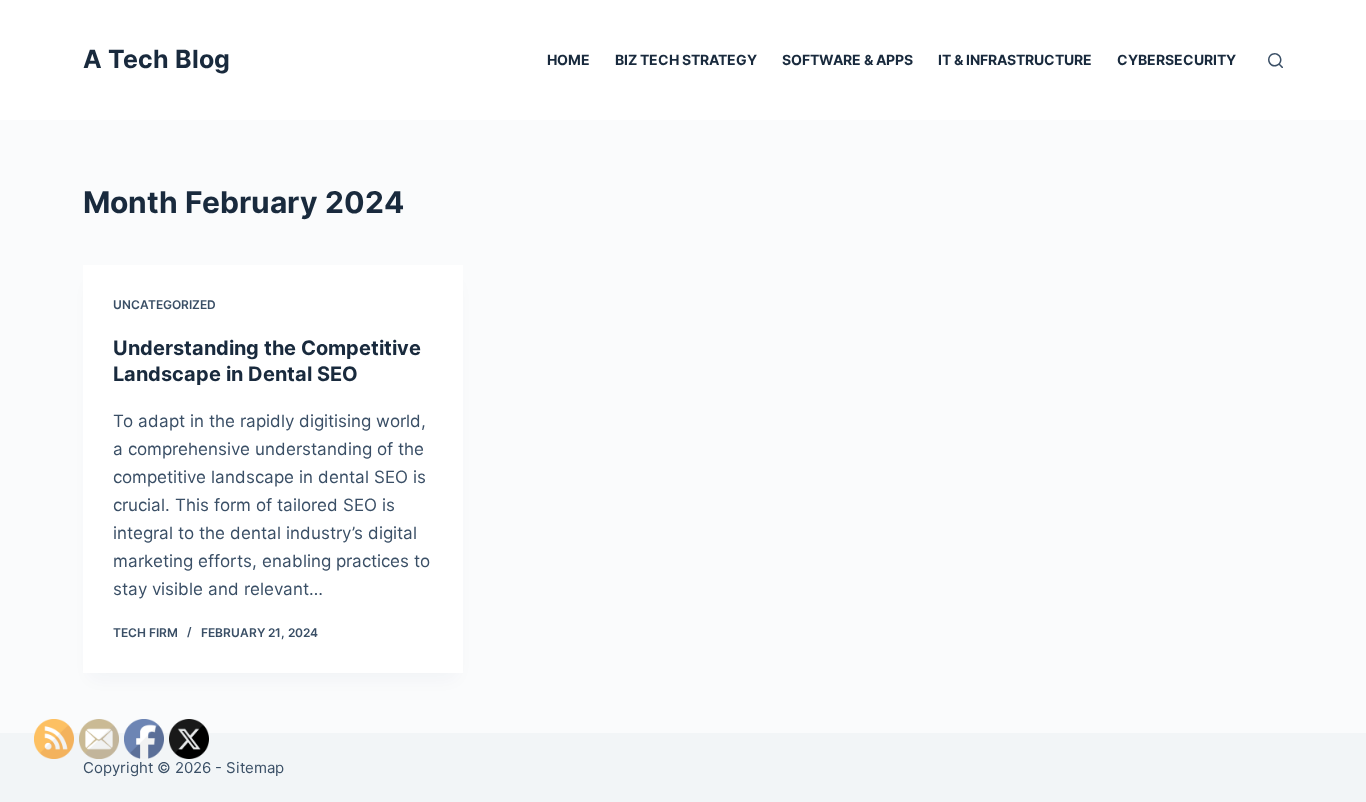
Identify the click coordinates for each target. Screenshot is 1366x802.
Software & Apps (847, 59)
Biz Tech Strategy (686, 59)
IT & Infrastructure (1015, 59)
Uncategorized (164, 304)
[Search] (1275, 60)
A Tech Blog (156, 59)
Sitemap (255, 767)
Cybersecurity (1176, 59)
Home (568, 59)
